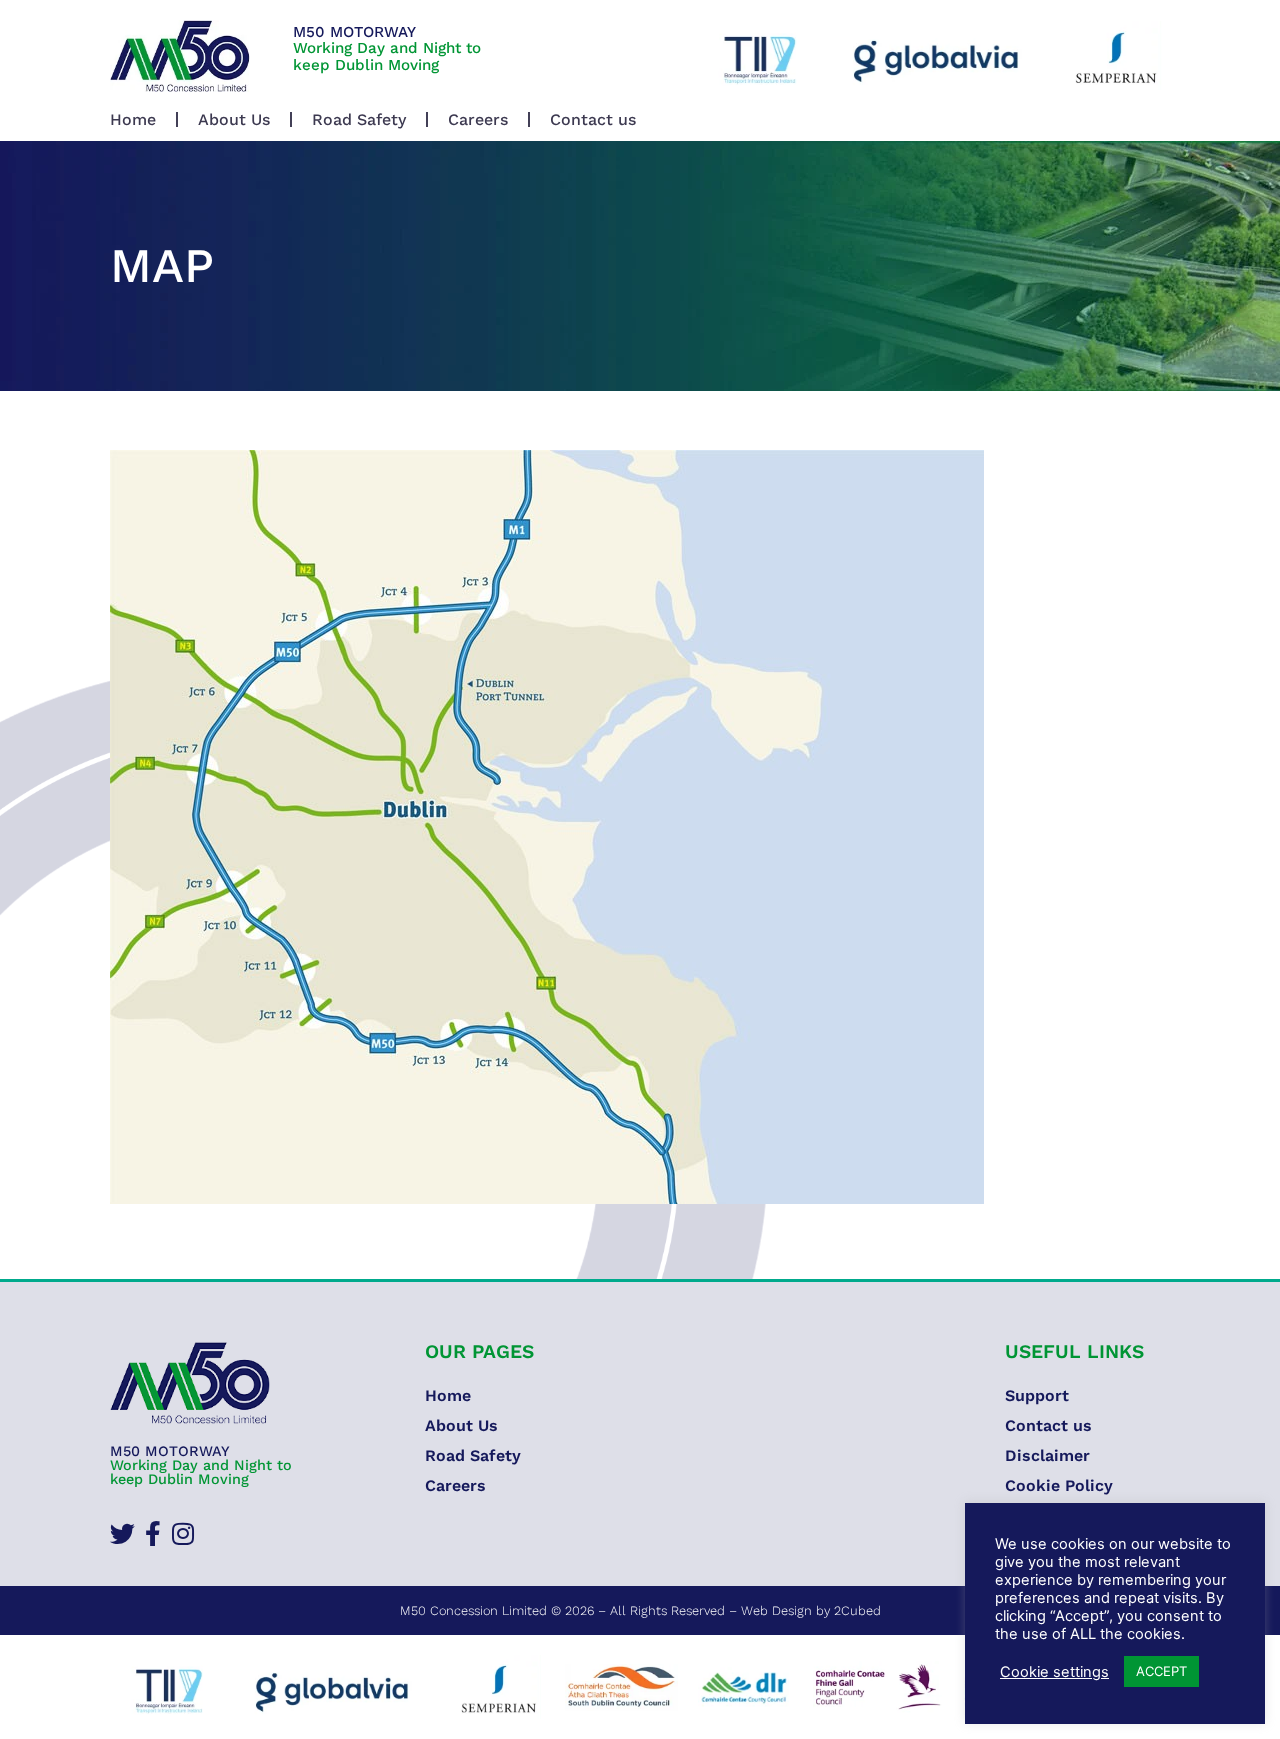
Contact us (593, 119)
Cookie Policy (1059, 1485)
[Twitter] (122, 1533)
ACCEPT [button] (1161, 1671)
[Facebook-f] (152, 1533)
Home (133, 119)
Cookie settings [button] (1054, 1672)
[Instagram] (182, 1533)
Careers (478, 119)
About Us (234, 119)
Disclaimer (1047, 1455)
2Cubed (857, 1610)
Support (1037, 1395)
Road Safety (359, 119)
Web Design (776, 1610)
